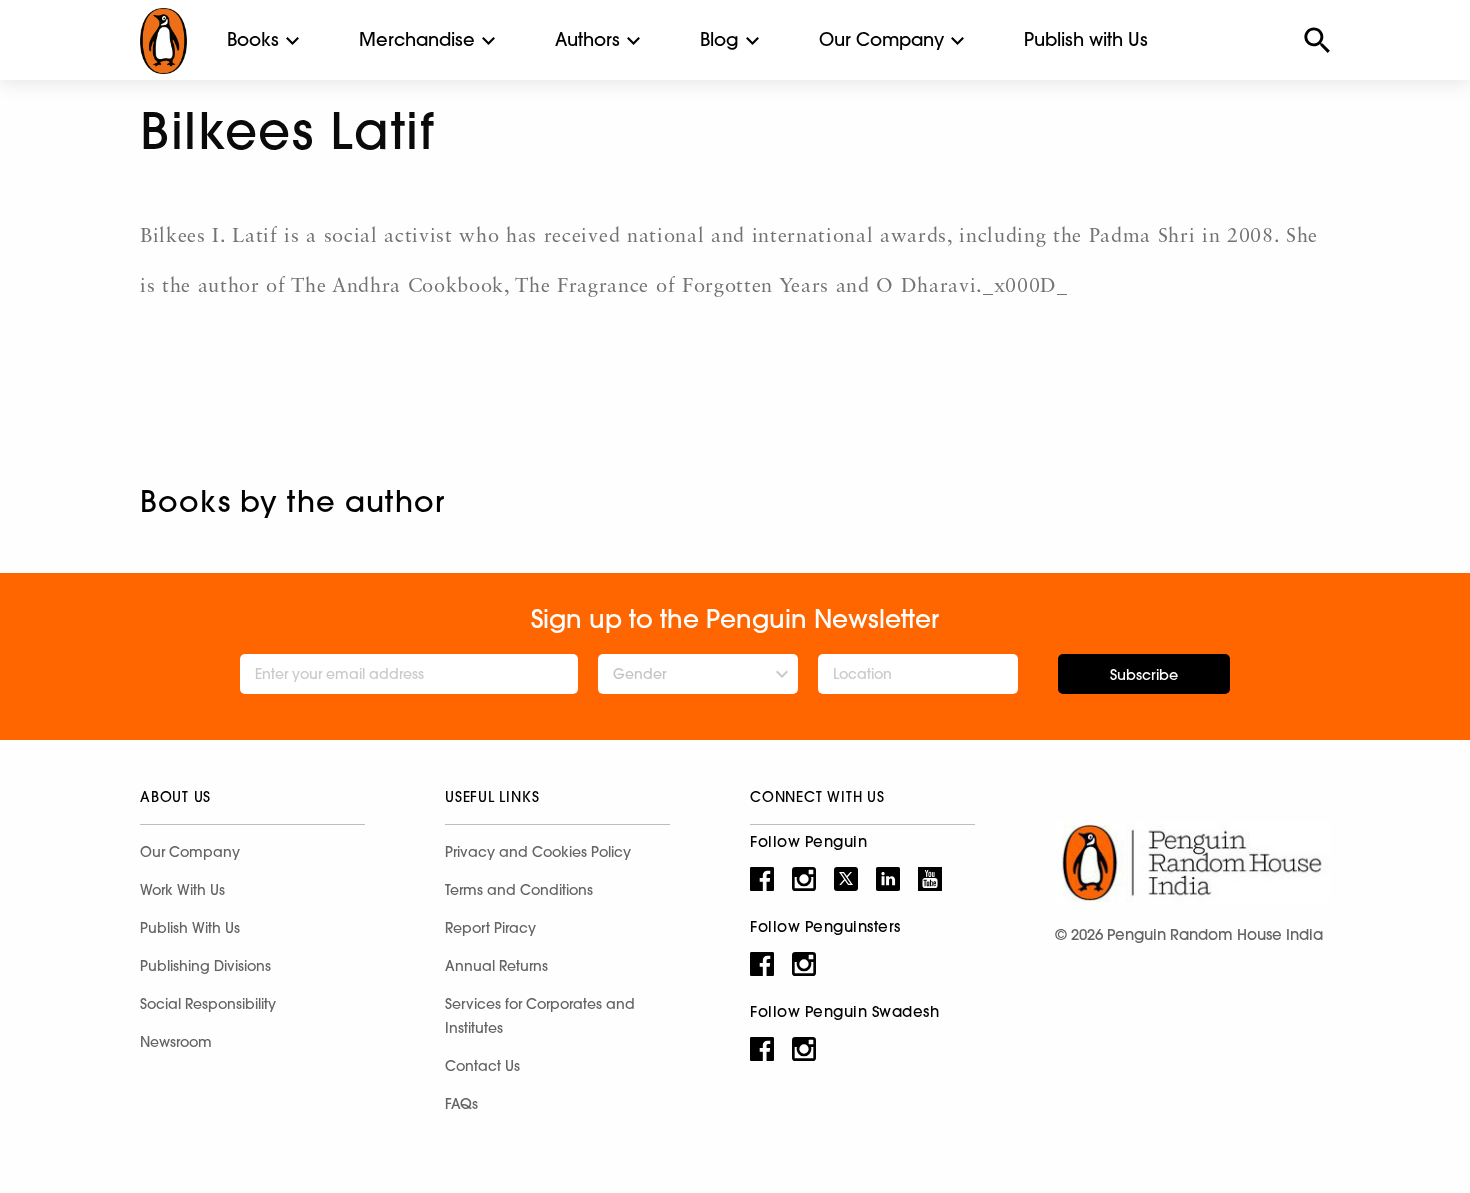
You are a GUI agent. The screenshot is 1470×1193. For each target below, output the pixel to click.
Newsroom (176, 1042)
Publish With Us (190, 928)
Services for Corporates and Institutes (540, 1016)
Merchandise (417, 39)
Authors (587, 39)
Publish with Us (1086, 39)
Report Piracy (490, 928)
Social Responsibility (208, 1004)
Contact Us (482, 1066)
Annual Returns (496, 966)
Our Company (881, 39)
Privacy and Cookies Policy (538, 852)
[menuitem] (253, 40)
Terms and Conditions (519, 890)
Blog (719, 39)
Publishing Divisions (205, 966)
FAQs (461, 1104)
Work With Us (182, 890)
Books (253, 39)
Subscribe (1144, 675)
